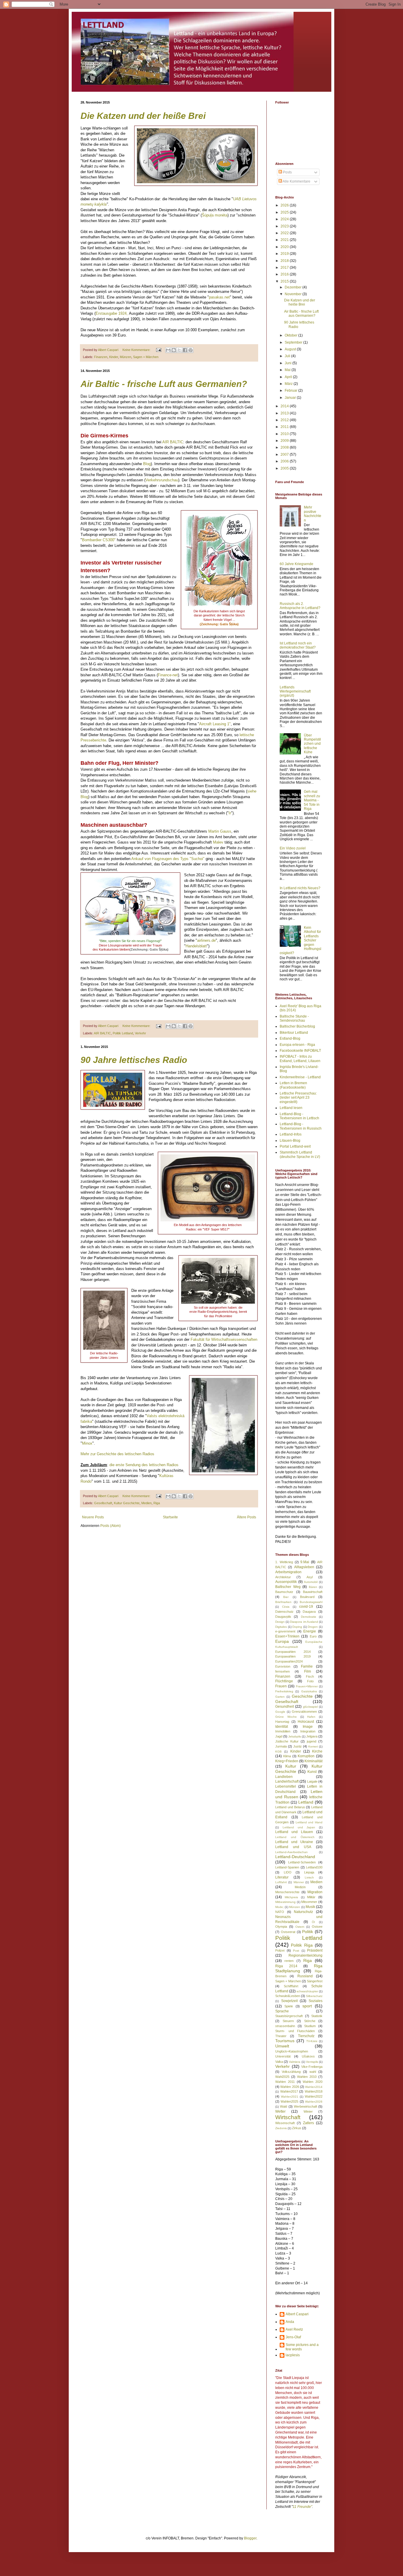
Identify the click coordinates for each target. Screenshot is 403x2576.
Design (280, 1622)
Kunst (312, 1772)
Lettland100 (314, 1867)
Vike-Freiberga (312, 2067)
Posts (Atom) (110, 1526)
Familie (307, 1666)
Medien (146, 1503)
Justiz (298, 1746)
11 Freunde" (302, 2507)
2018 (285, 261)
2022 (285, 233)
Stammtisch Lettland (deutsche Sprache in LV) (300, 1154)
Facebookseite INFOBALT (300, 1051)
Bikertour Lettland (294, 1033)
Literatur (282, 1877)
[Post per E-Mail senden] (158, 350)
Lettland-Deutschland (295, 1857)
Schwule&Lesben (288, 1996)
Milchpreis (291, 1897)
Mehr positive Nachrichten (313, 514)
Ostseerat (288, 1932)
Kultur (291, 1766)
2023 (285, 226)
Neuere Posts (93, 1517)
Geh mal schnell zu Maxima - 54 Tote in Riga (312, 800)
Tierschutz (306, 2036)
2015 (285, 281)
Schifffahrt (291, 1986)
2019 (285, 254)
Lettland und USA (293, 1847)
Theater (281, 2036)
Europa (282, 1641)
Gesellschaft (103, 1503)
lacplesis (293, 2355)
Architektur (283, 1577)
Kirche (317, 1751)
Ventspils (312, 2062)
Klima (287, 1756)
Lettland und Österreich (295, 1837)
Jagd (279, 1736)
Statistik (317, 2016)
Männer (299, 1882)
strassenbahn (285, 2026)
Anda (290, 2322)
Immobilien (283, 1731)
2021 (285, 240)
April (289, 377)
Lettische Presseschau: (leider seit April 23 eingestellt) (298, 1098)
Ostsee (317, 1927)
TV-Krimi (312, 2041)
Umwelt (282, 2046)
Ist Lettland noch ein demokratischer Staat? (298, 645)
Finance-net (168, 675)
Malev (219, 842)
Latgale (312, 1781)
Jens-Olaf (293, 2337)
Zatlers (308, 2123)
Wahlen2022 (314, 2096)
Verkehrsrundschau (162, 480)
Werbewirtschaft (305, 2106)
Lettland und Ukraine (294, 1842)
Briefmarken (283, 1602)
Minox (87, 1443)
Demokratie (309, 1617)
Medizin (300, 1887)
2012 (285, 420)
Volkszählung (291, 2072)
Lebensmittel (286, 1786)
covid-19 (306, 1607)
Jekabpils (295, 1736)
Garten (280, 1697)
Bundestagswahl (311, 1602)
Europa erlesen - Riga (297, 1045)
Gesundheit (285, 1707)
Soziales (316, 2001)
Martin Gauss (220, 831)
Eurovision (283, 1666)
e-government (285, 1631)
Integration (308, 1731)
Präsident (315, 1950)
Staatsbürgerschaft (289, 2016)
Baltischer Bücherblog (297, 1026)
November (294, 294)
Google (280, 1712)
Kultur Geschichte (127, 1503)
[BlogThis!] (174, 350)
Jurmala (281, 1746)
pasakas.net (219, 297)
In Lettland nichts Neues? (300, 888)
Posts (287, 172)
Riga (157, 1503)
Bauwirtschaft (313, 1592)
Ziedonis (281, 2128)
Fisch (310, 1676)
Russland (305, 1976)
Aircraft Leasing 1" (215, 724)
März (289, 384)
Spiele (289, 2006)
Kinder (114, 357)
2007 (285, 455)
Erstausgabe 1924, (112, 313)
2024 (285, 219)
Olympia (281, 1927)
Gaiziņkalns (309, 1691)
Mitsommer (309, 1902)
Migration (315, 1892)
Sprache (282, 2011)
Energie (310, 1631)
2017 (285, 268)
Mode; (280, 1907)
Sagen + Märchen (146, 357)
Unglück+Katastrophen (292, 2051)
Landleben (284, 1777)
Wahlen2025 (289, 2101)
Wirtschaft (288, 2117)
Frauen (281, 1686)
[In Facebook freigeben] (185, 350)
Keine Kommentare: (137, 350)
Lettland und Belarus (290, 1807)
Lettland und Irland (309, 1822)
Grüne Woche (286, 1717)
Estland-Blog (290, 1038)
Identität (282, 1727)
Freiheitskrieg (284, 1691)
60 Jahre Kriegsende (296, 564)
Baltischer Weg (288, 1587)
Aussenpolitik (286, 1582)
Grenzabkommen (304, 1712)
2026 (285, 205)
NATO (280, 1912)
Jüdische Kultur (287, 1741)
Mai (288, 370)
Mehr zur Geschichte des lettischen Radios (117, 1454)
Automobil (311, 1582)
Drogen (313, 1627)
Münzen (126, 357)
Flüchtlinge (284, 1681)
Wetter (280, 2111)
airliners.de (206, 940)
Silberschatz (314, 1996)
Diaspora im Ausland (304, 1622)
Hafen (311, 1717)
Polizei (280, 1950)
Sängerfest (315, 1981)
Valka (279, 2062)
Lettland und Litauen (294, 1832)
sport (307, 2006)
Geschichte (302, 1696)
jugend (312, 1741)
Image (308, 1727)
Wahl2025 (282, 2077)
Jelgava (312, 1736)
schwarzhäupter (307, 1991)
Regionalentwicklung (305, 1955)
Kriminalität (313, 1761)
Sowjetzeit (289, 2001)
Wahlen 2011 (285, 2082)
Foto (310, 1681)
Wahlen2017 (289, 2091)
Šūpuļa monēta (215, 215)
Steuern (288, 2021)
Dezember (294, 287)
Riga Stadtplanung (299, 1968)
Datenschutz (284, 1612)
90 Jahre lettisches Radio (134, 1060)
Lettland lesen (291, 1108)
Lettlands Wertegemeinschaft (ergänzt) (295, 691)
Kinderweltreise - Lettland (300, 1077)
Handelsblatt (196, 946)
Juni (289, 363)
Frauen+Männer (307, 1686)
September (294, 342)
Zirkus (297, 2128)
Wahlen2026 (314, 2102)
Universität (283, 2056)
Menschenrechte (287, 1892)
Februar (291, 390)
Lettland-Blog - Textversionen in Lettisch (299, 1116)
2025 (285, 212)
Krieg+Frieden (287, 1761)
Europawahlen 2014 (293, 1652)
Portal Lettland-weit (295, 1146)
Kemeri (313, 1746)
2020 (285, 247)
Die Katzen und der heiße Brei (143, 116)
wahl (313, 2072)
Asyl (310, 1577)
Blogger (250, 2538)
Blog (147, 464)
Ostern (300, 1927)
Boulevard (307, 1597)
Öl (313, 1922)
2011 (285, 427)
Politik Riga (302, 1945)
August (291, 349)
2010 (285, 434)
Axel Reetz (294, 2329)
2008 (285, 447)
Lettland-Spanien (287, 1867)
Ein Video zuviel (293, 848)
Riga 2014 (286, 1966)
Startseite (170, 1517)
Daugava (309, 1612)
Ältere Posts (246, 1517)
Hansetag (282, 1722)
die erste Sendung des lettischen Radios (143, 1465)
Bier (286, 1597)
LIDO (288, 1872)
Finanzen (101, 357)
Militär (311, 1897)
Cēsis (286, 1607)
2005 (285, 468)
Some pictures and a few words (302, 2347)
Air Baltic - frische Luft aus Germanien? (164, 384)
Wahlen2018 (314, 2091)
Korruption (306, 1756)
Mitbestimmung (285, 1902)
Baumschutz (284, 1592)
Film (308, 1671)
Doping (297, 1627)
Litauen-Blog (290, 1141)
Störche (310, 2021)
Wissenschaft (285, 2123)
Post (296, 1951)
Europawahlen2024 (289, 1661)
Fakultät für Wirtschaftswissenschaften (224, 1339)
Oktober (291, 335)
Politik (308, 1932)
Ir (230, 813)
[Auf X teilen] (179, 350)
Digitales (281, 1627)
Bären (313, 1587)
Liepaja (309, 1872)
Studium (310, 2026)
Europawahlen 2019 (293, 1656)
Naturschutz (303, 1912)
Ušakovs (308, 2056)
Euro (313, 1636)
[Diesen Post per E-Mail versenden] (168, 350)
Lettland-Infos (291, 1134)
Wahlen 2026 (290, 2087)
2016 (285, 274)
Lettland (306, 1802)
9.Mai (305, 1562)
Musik (310, 1907)
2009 (285, 441)
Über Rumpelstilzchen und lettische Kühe (312, 744)
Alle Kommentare (296, 181)
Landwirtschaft (287, 1781)
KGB (279, 1751)
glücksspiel (310, 1707)
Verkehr (140, 1033)
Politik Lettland (123, 1033)
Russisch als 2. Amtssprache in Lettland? (300, 606)
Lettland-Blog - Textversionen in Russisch (301, 1126)
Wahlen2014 (314, 2087)
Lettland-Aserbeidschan (291, 1852)
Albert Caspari (297, 2314)
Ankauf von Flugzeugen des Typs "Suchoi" (168, 859)
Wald (284, 2106)
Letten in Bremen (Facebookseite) (293, 1085)
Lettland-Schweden (302, 1862)
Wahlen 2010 (307, 2077)
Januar (291, 398)
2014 (285, 406)
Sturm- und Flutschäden (295, 2031)
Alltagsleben (304, 1567)
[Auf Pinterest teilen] (191, 350)
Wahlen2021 (290, 2097)
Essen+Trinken (287, 1636)
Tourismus (285, 2041)
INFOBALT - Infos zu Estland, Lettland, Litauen (300, 1059)
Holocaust (306, 1722)
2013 (285, 413)
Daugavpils (283, 1617)
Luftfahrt (281, 1882)
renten (289, 1961)
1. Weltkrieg (284, 1562)
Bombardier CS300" (99, 540)
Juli (288, 356)
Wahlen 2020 (313, 2082)
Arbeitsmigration (288, 1572)
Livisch (309, 1877)
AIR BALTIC (173, 442)
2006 (285, 461)
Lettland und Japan (299, 1827)
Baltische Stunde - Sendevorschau (294, 1018)
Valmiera (295, 2062)
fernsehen (282, 1671)
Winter (308, 2111)
